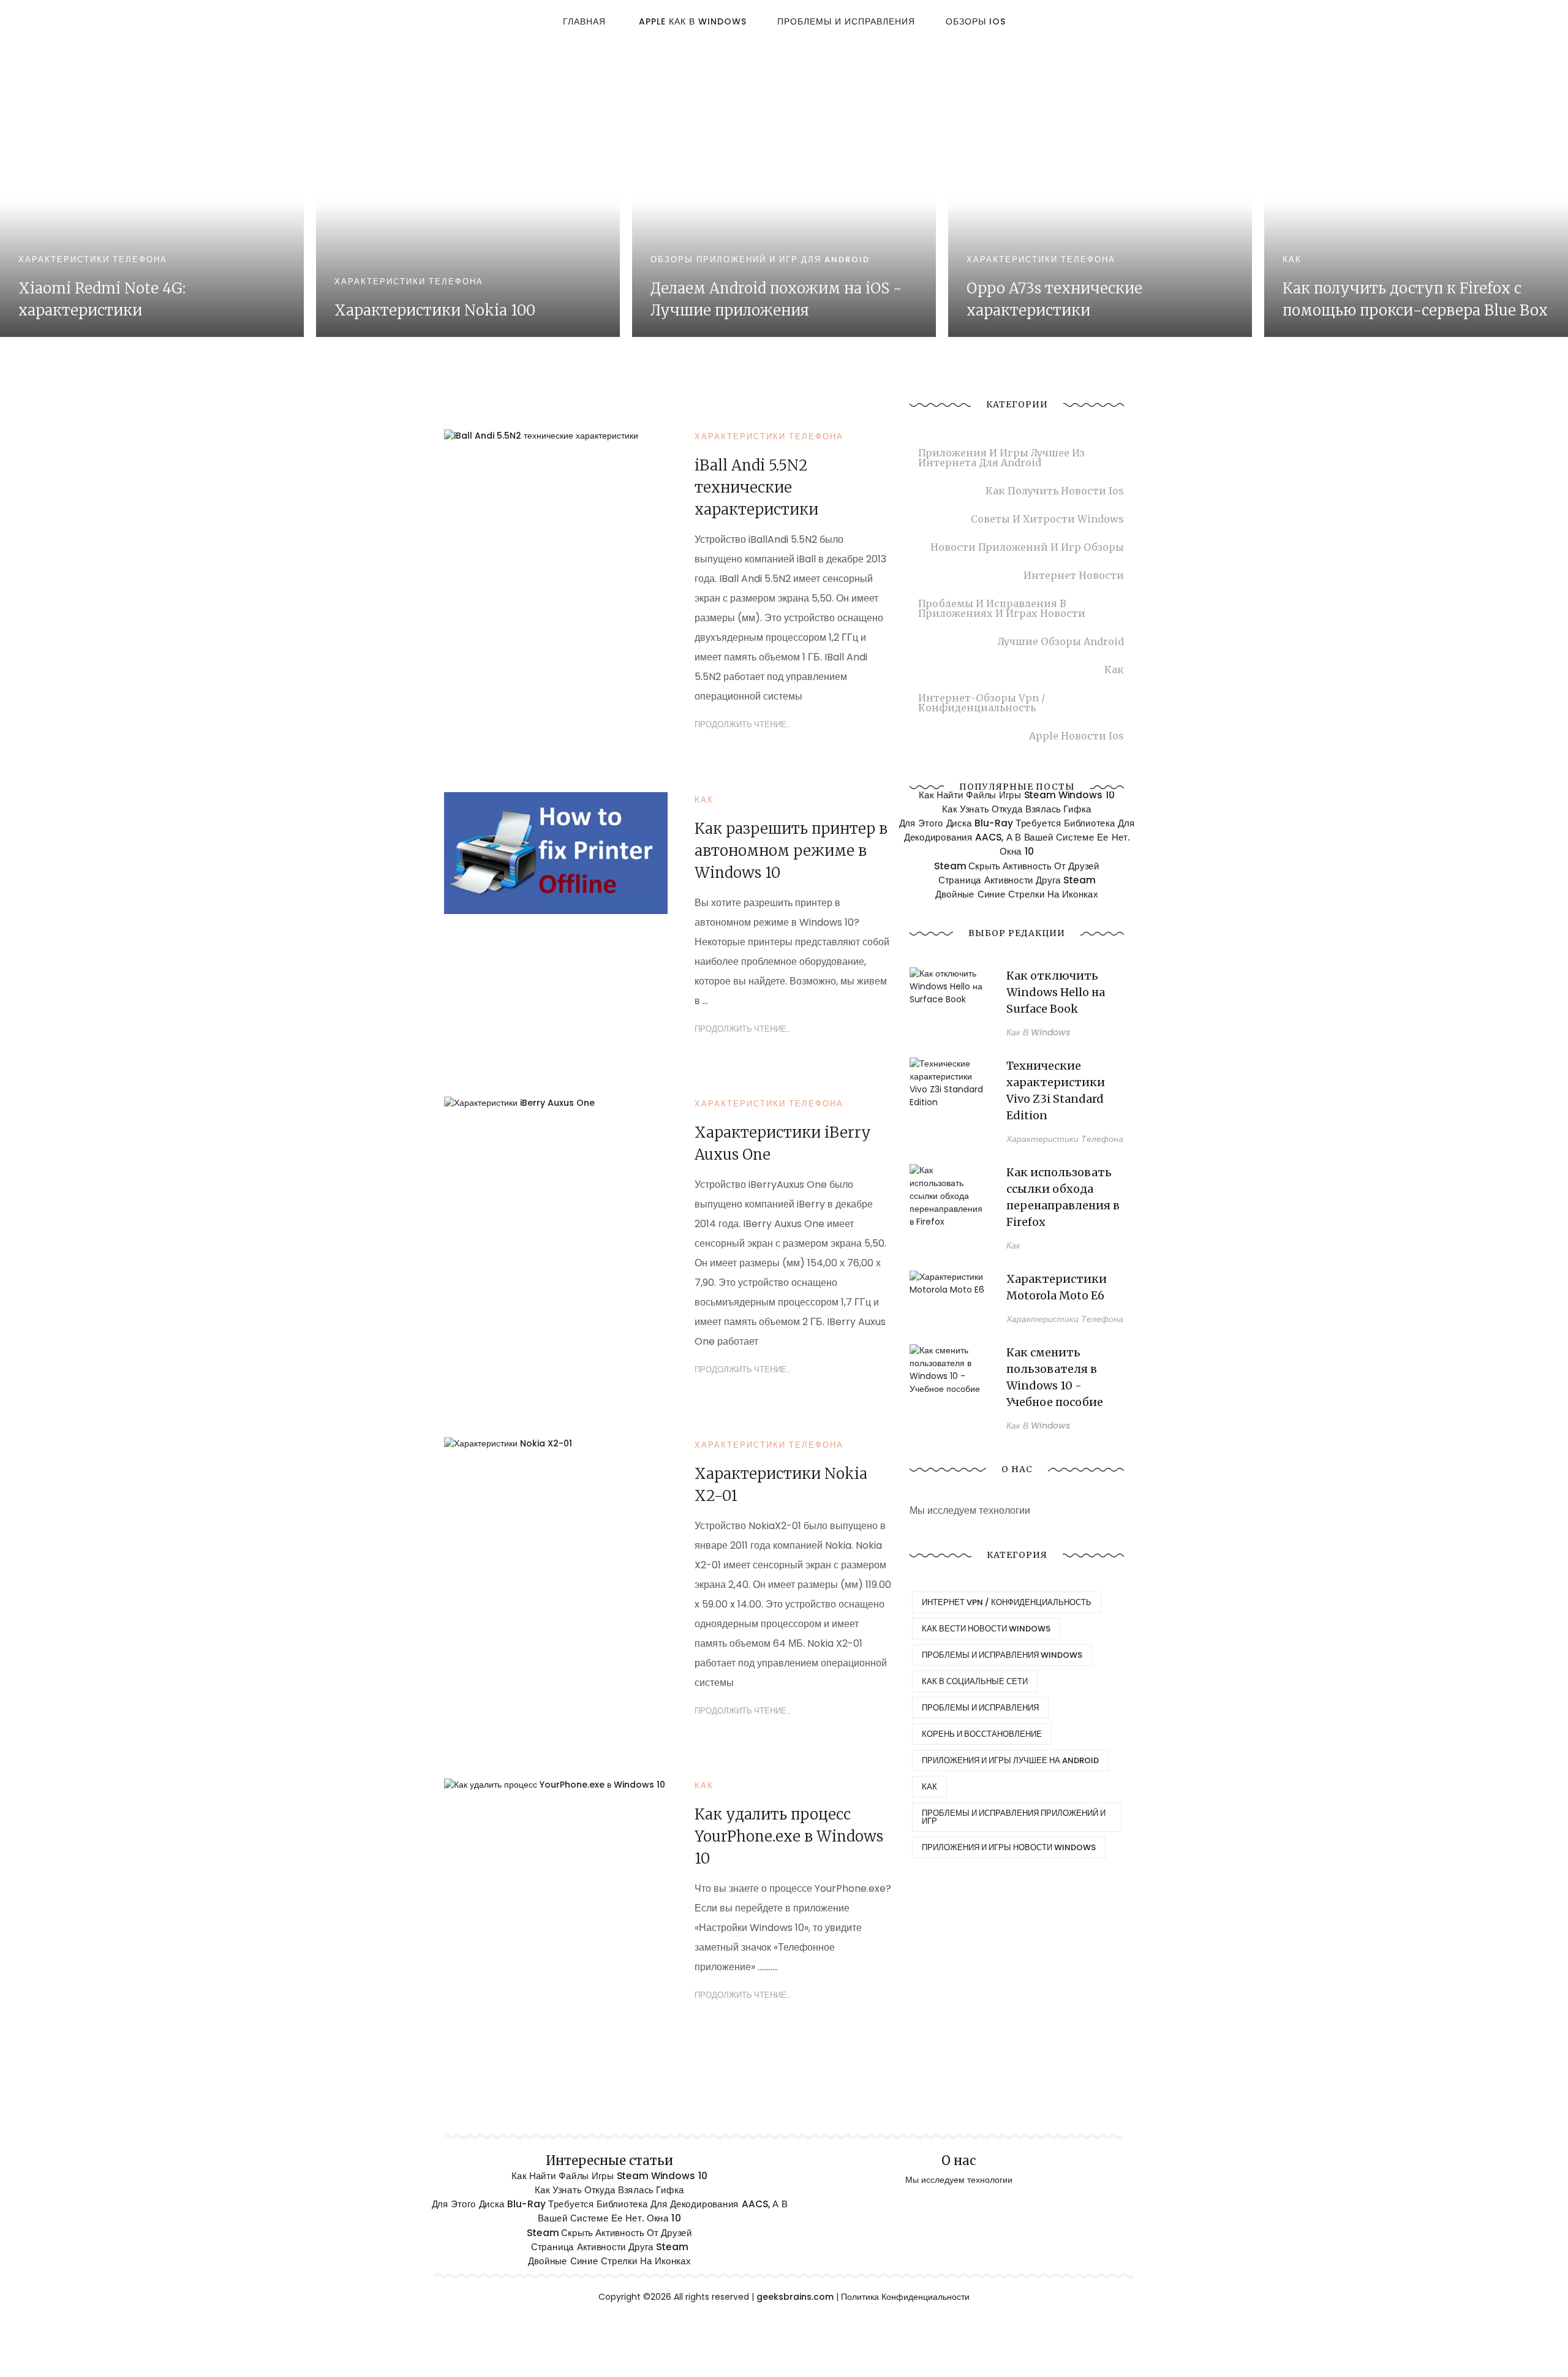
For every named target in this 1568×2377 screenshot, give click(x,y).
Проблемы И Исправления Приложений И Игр (1014, 1817)
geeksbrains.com (795, 2297)
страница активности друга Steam (1017, 880)
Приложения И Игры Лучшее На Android (1010, 1760)
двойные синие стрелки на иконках (1016, 894)
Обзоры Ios (976, 21)
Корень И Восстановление (982, 1734)
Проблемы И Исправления (846, 21)
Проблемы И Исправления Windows (1002, 1655)
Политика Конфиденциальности (905, 2297)
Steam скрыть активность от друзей (1017, 866)
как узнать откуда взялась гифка (1016, 809)
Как (929, 1787)
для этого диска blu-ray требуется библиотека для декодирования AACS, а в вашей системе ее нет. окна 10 (1017, 837)
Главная (584, 21)
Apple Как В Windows (693, 21)
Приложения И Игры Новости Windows (1009, 1847)
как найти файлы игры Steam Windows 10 (1017, 795)
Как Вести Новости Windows (986, 1629)
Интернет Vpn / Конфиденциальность (1007, 1602)
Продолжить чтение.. (743, 724)
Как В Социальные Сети (975, 1681)
